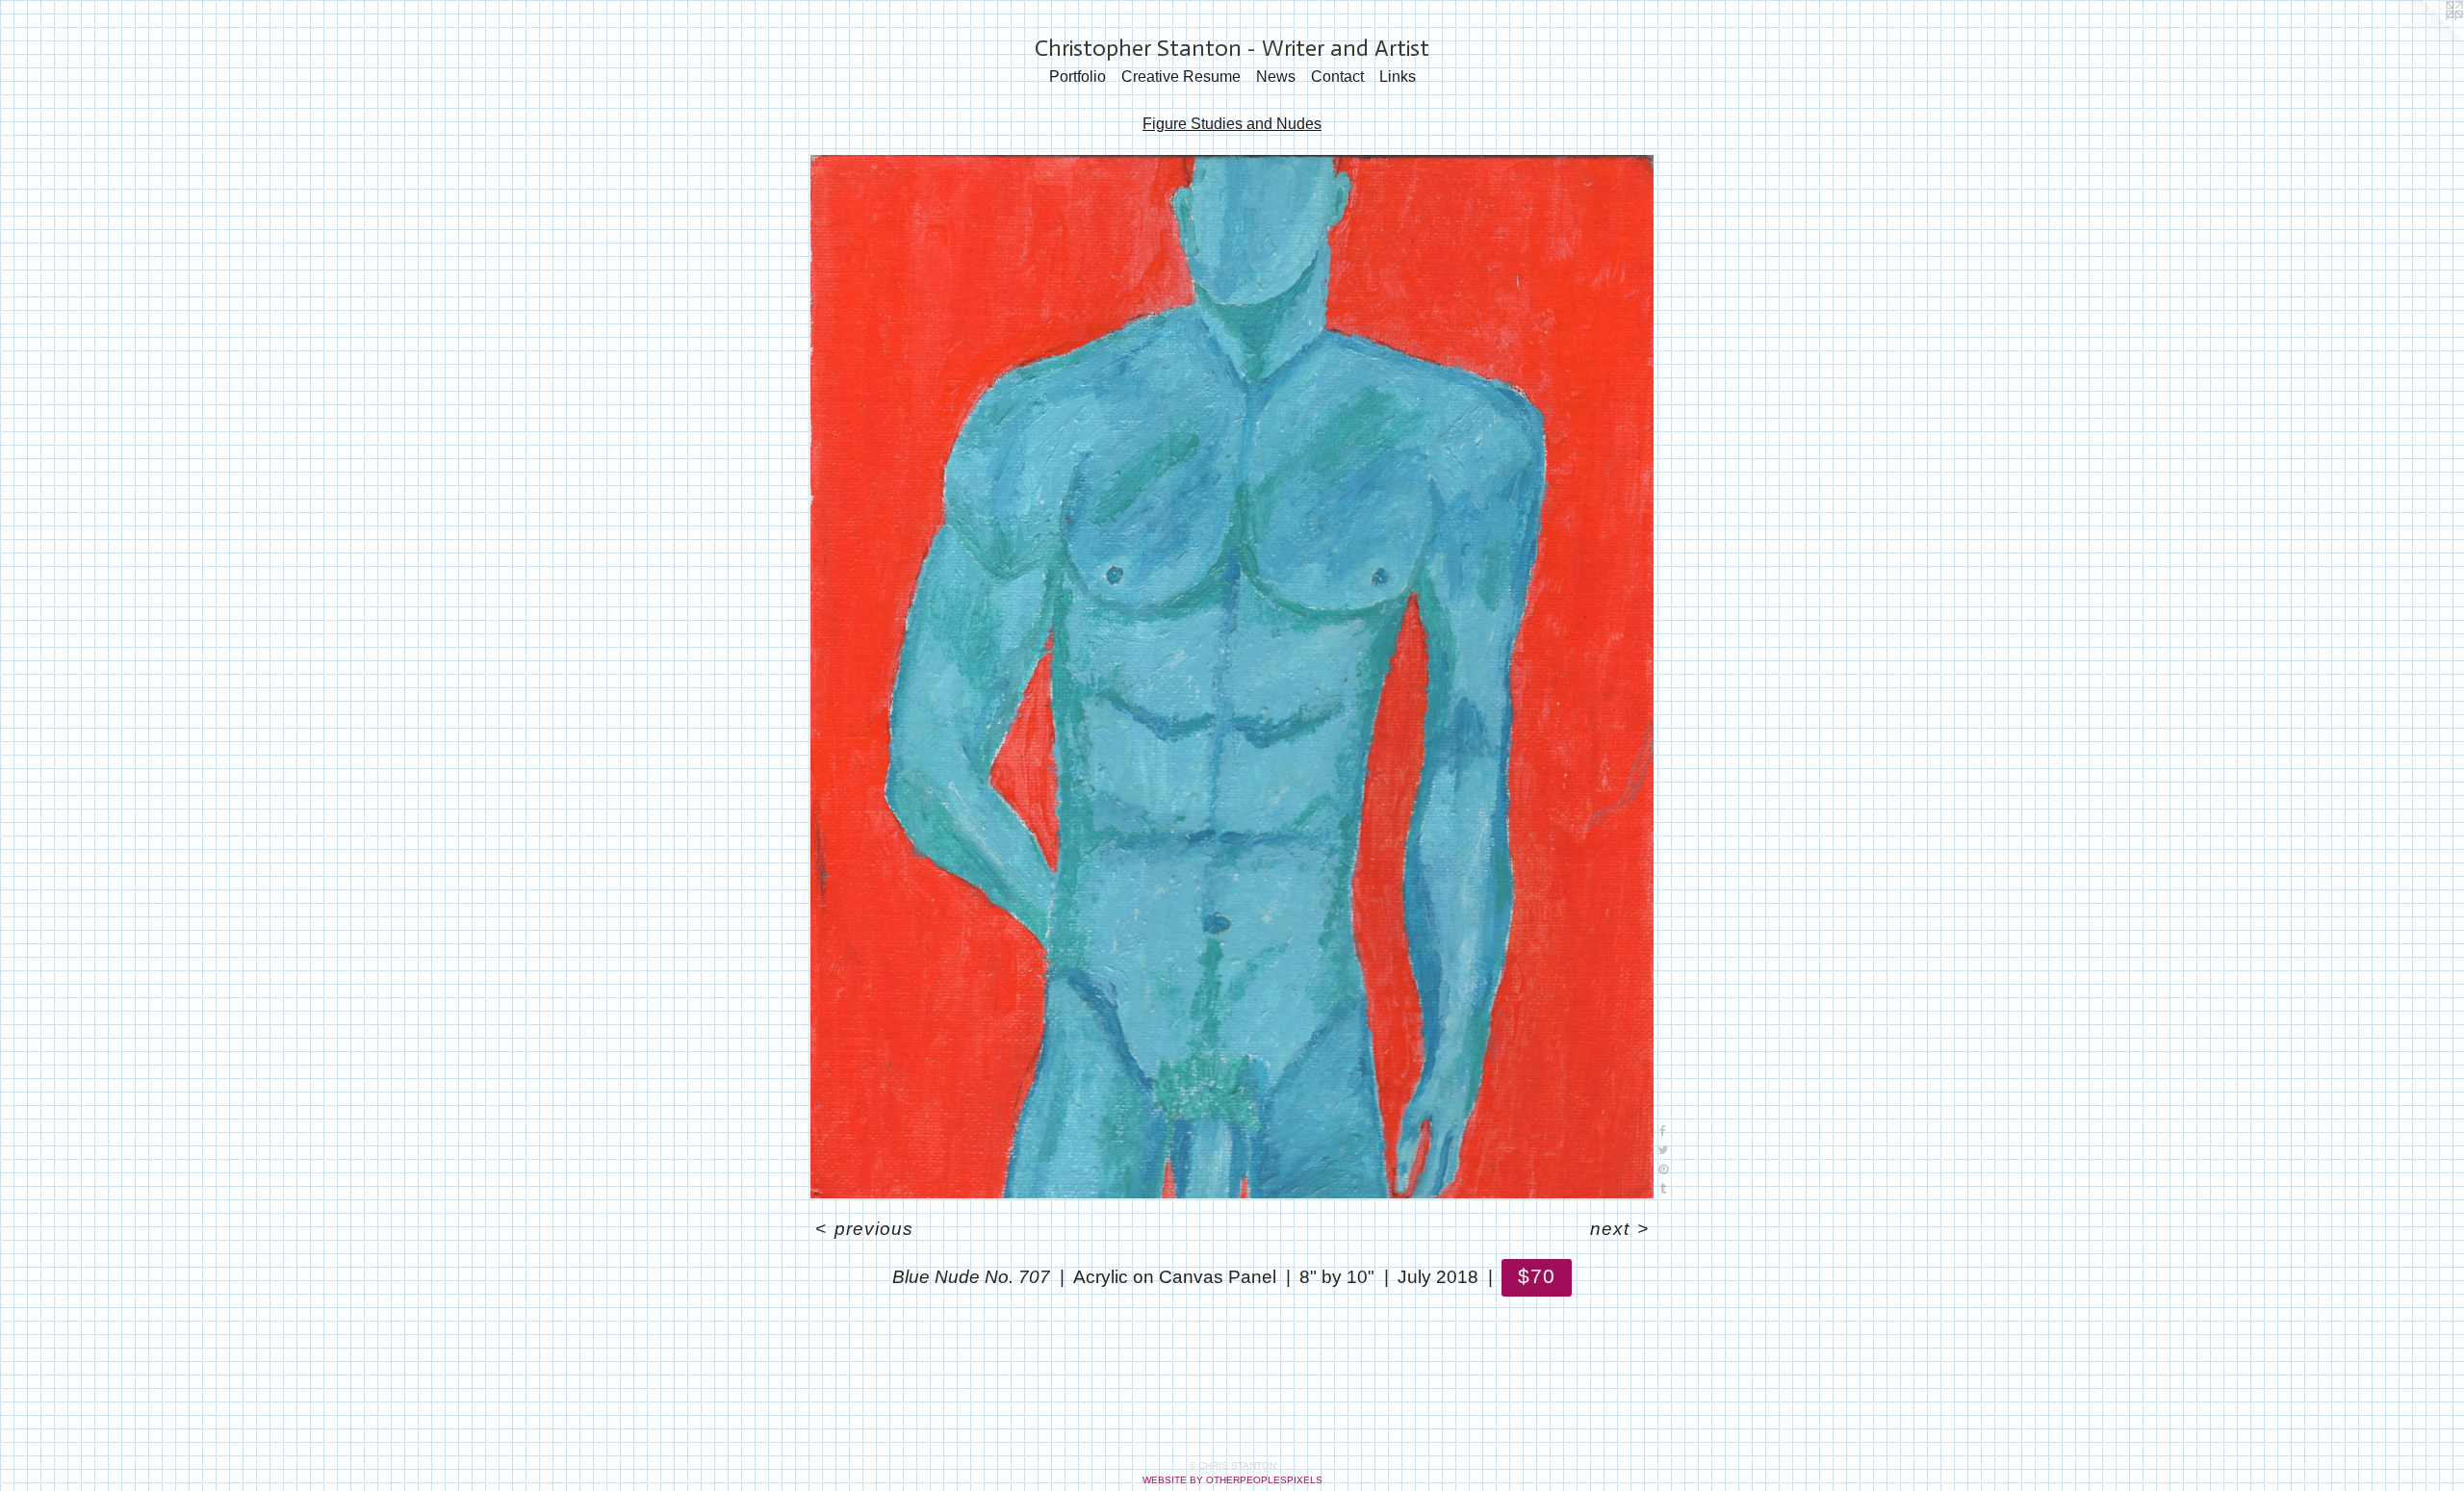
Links (1398, 77)
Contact (1337, 77)
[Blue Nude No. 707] (1232, 677)
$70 (1537, 1276)
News (1276, 77)
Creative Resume (1181, 77)
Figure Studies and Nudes (1232, 124)
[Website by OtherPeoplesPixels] (2425, 39)
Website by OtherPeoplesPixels (1232, 1480)
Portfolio (1078, 77)
